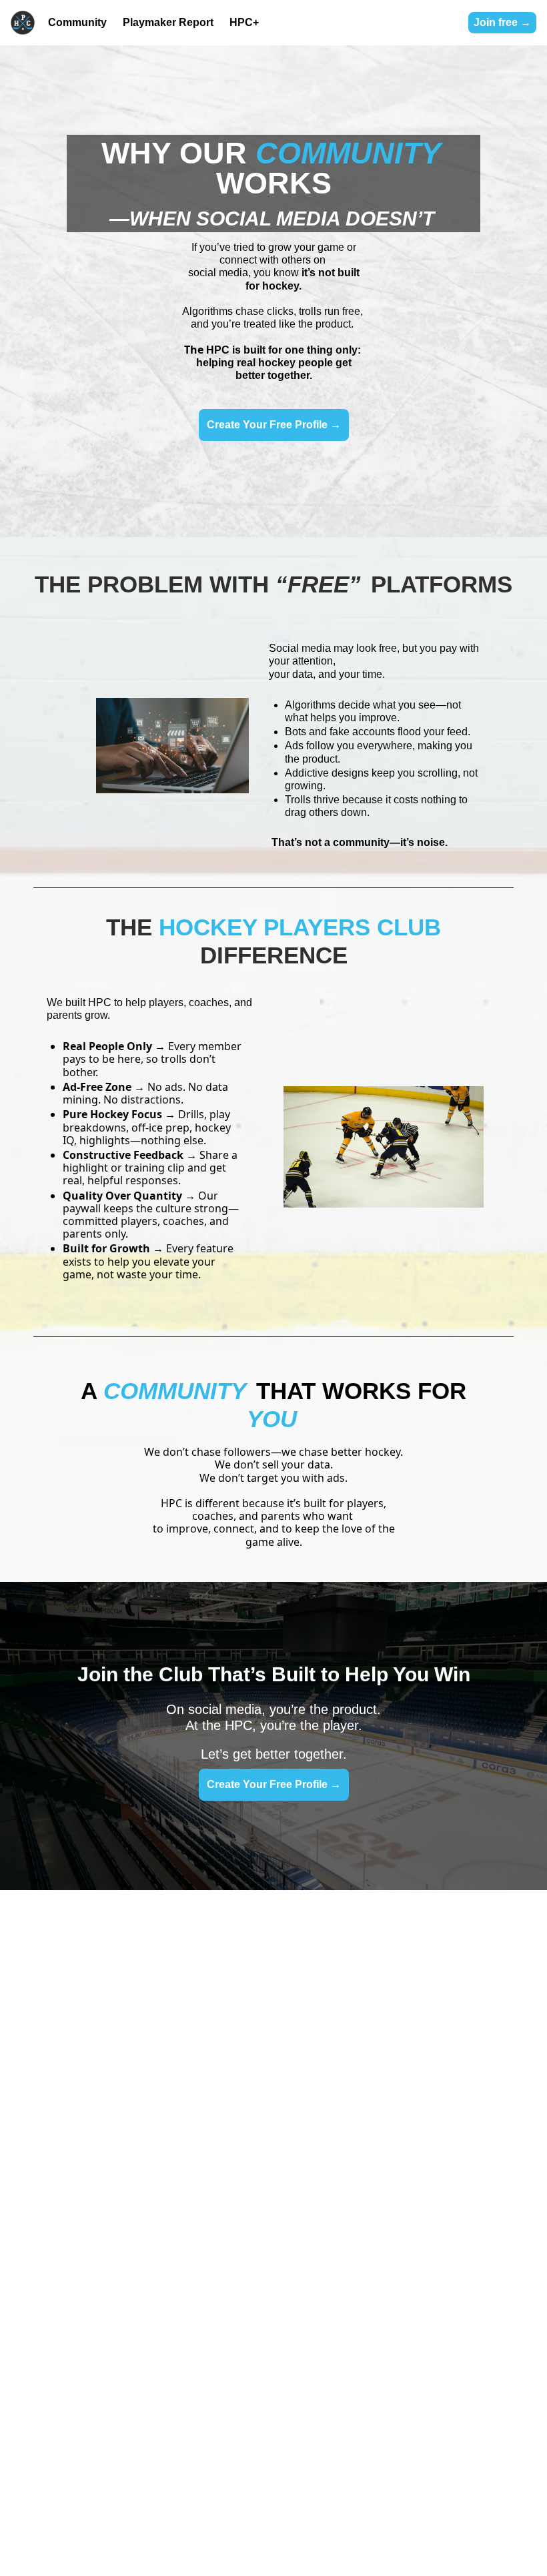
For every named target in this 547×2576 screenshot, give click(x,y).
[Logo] (23, 23)
